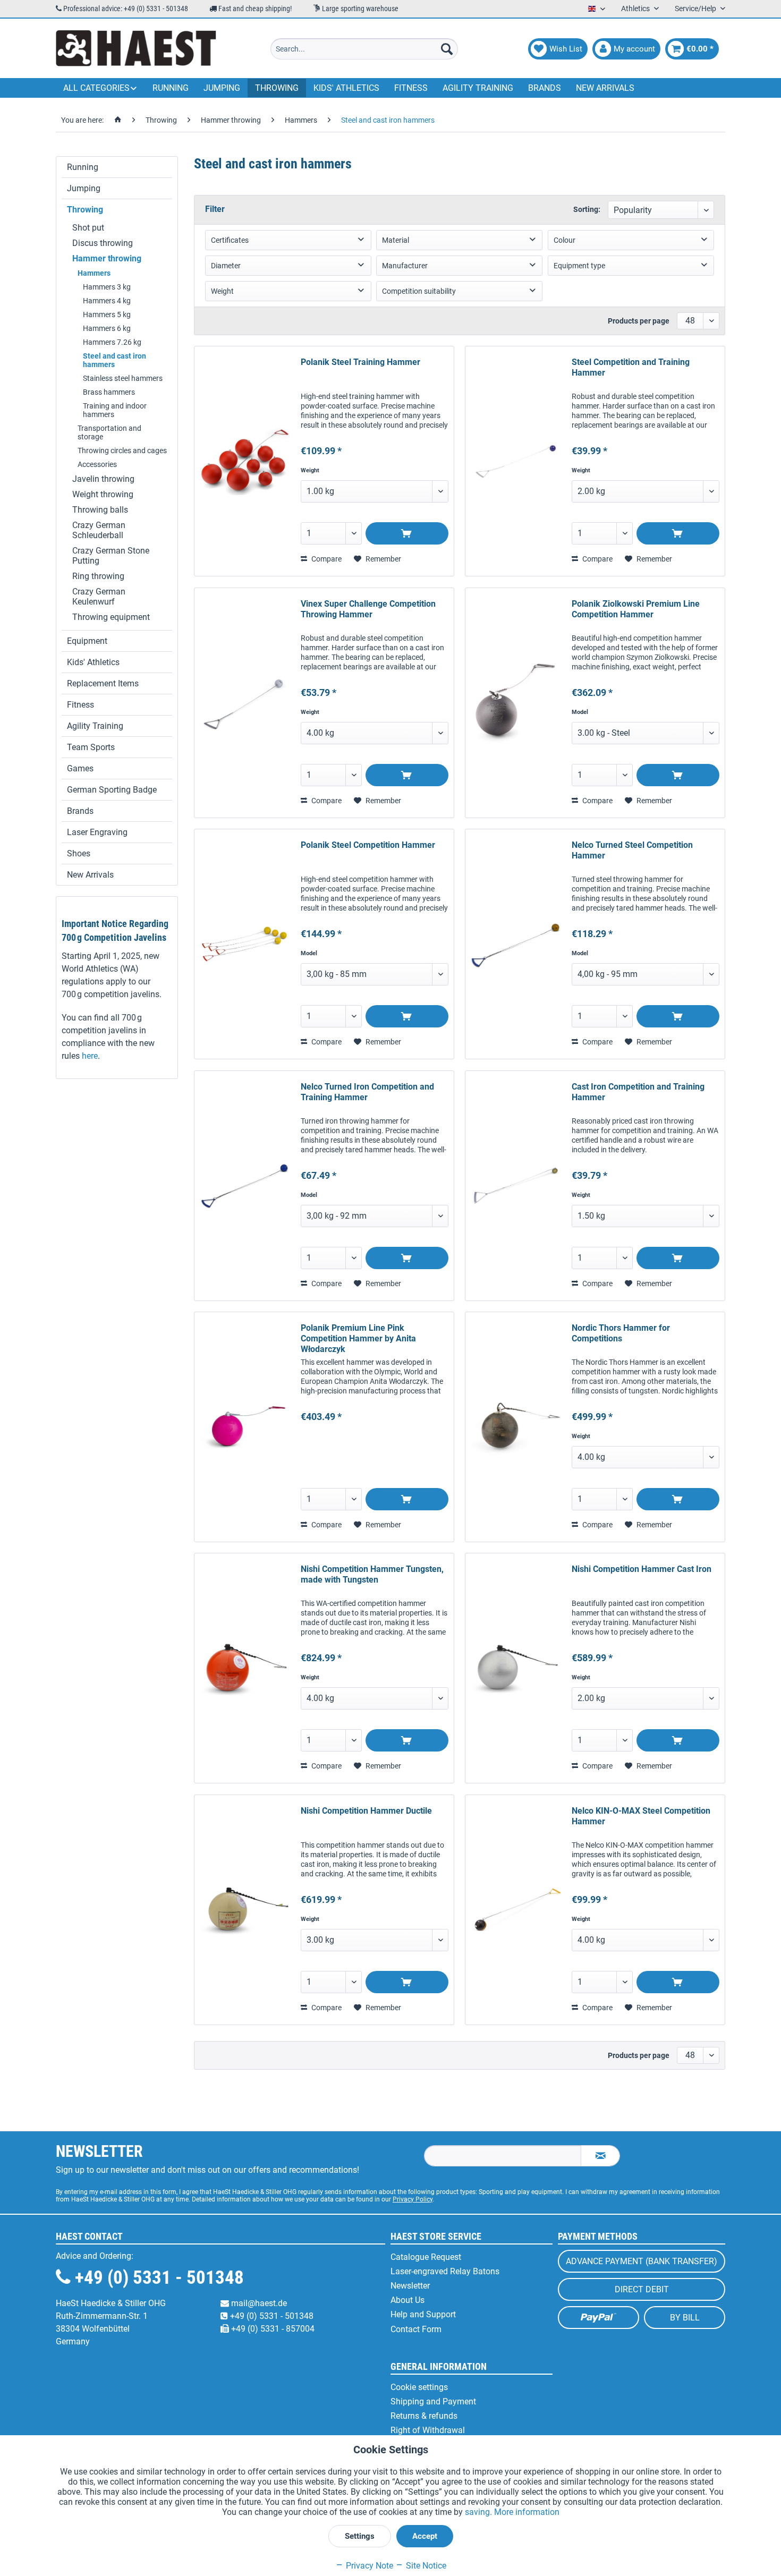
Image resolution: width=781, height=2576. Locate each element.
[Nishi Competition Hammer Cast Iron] (516, 1668)
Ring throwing (98, 576)
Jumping (84, 188)
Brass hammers (109, 392)
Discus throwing (103, 243)
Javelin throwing (103, 479)
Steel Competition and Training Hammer (631, 367)
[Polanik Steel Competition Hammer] (245, 944)
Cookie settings (419, 2387)
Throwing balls (100, 510)
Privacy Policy (413, 2199)
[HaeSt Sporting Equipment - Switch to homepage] (136, 49)
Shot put (88, 228)
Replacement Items (103, 683)
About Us (408, 2300)
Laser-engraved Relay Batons (445, 2271)
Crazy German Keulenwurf (99, 597)
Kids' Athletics (93, 662)
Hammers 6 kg (107, 328)
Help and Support (423, 2314)
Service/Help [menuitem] (696, 8)
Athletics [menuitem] (636, 8)
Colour (564, 240)
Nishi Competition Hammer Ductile (366, 1811)
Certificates (230, 240)
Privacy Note (368, 2566)
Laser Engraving (97, 832)
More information (527, 2512)
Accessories (97, 464)
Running (83, 167)
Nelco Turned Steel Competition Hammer (632, 850)
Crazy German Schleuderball (99, 530)
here (90, 1056)
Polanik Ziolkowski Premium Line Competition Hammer (636, 609)
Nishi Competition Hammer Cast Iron (642, 1569)
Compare (326, 559)
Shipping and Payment (433, 2401)
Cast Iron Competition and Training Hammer (638, 1092)
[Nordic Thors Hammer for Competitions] (516, 1427)
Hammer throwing (107, 258)
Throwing (85, 210)
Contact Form (416, 2329)
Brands (80, 811)
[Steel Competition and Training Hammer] (516, 461)
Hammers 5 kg (107, 314)
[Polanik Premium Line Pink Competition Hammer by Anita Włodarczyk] (245, 1427)
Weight (222, 291)
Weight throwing (103, 494)
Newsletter (410, 2286)
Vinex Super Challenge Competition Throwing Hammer (368, 609)
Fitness (80, 705)
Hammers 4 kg (107, 301)
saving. (479, 2512)
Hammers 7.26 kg (112, 342)
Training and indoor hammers (115, 410)
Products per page (639, 321)
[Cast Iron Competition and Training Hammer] (516, 1186)
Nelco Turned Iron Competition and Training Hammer (367, 1092)
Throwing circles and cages (122, 450)
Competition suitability (419, 291)
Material (396, 240)
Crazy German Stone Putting (111, 556)
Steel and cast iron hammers (114, 360)
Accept (425, 2536)
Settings (360, 2536)
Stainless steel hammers (123, 378)
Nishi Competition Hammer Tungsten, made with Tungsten (372, 1574)
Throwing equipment (111, 617)
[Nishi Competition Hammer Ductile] (245, 1910)
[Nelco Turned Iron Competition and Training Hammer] (245, 1186)
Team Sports (91, 747)
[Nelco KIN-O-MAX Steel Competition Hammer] (516, 1910)
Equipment (87, 641)
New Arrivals (90, 875)
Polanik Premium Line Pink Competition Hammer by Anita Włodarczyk (358, 1338)
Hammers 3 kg (107, 287)
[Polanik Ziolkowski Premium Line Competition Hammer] (516, 703)
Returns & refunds (424, 2416)
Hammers (94, 273)
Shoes (79, 853)
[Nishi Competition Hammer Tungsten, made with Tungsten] (245, 1668)
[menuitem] (364, 49)
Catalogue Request (426, 2257)
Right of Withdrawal (428, 2430)
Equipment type (579, 266)
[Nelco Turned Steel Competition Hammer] (516, 944)
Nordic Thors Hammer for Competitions (621, 1333)
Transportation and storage (109, 432)
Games (80, 768)
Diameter (226, 266)
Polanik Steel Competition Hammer (368, 845)
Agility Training (95, 726)
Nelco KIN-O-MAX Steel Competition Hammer (641, 1816)
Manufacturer (405, 266)
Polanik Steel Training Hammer (360, 362)
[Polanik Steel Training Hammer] (245, 461)
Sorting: (587, 209)
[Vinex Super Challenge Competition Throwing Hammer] (245, 703)
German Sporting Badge (112, 790)
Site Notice (425, 2566)
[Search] (447, 49)
